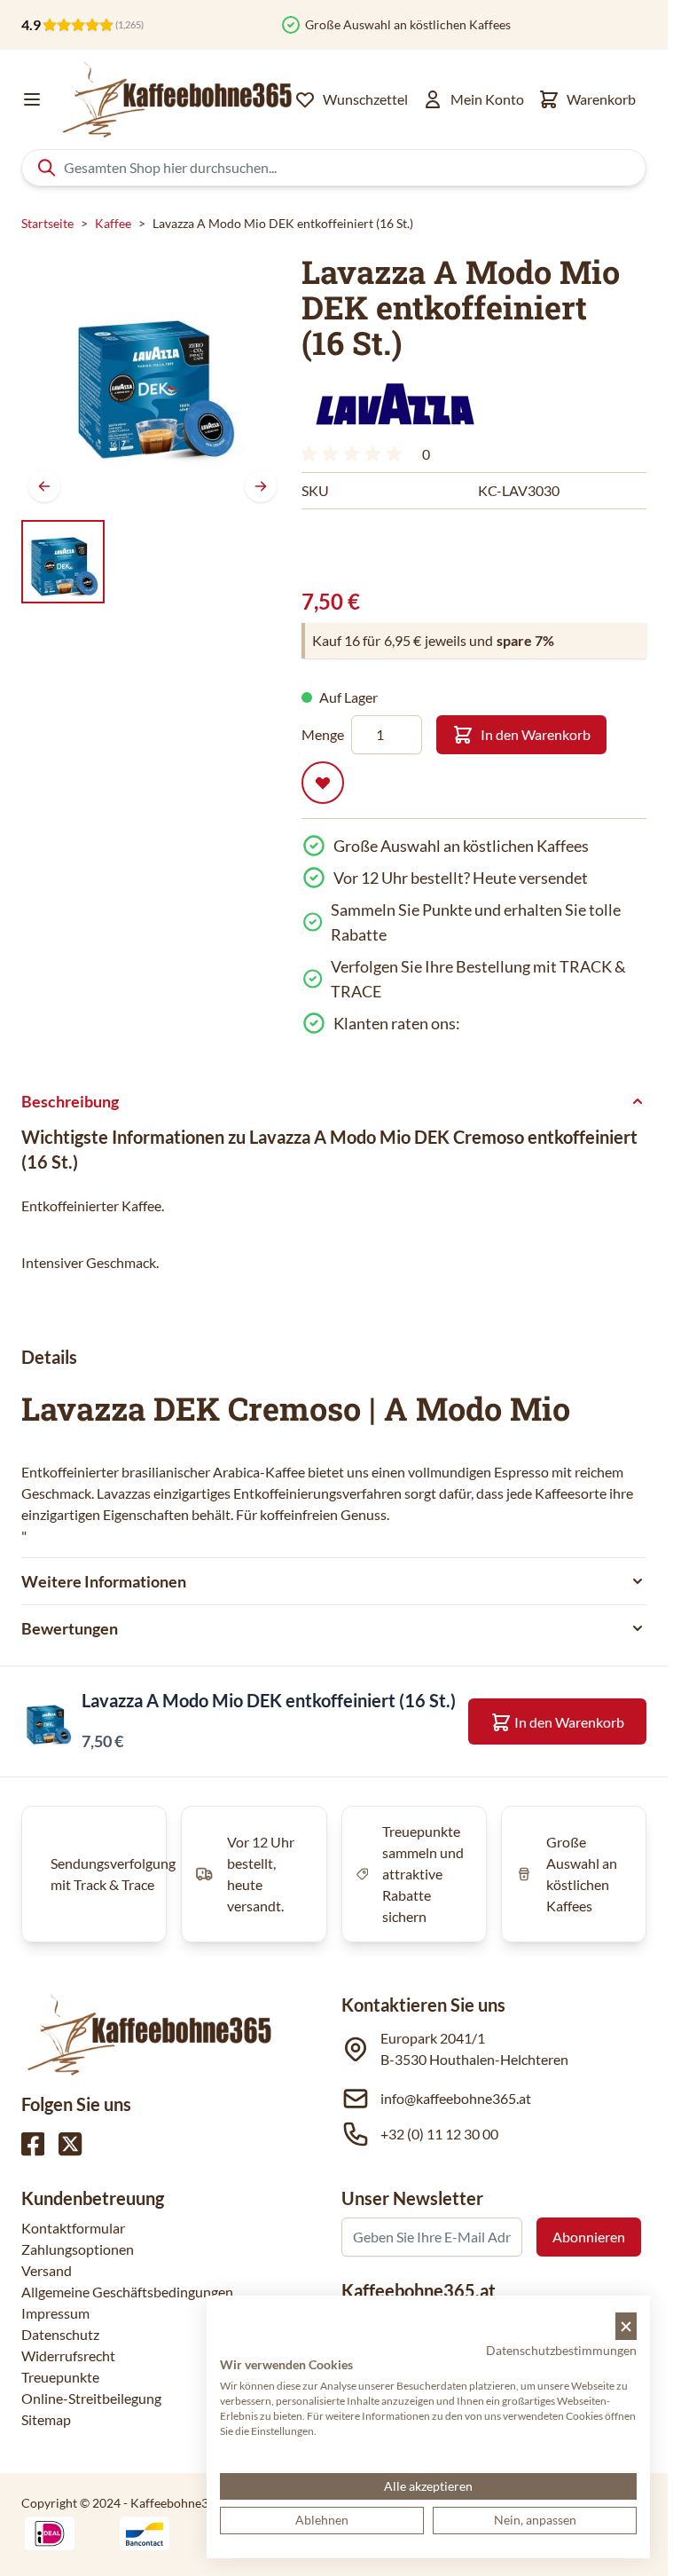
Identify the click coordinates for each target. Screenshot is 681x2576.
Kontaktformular (73, 2228)
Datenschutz (60, 2334)
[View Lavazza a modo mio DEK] (63, 562)
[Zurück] (44, 486)
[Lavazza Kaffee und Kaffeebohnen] (395, 404)
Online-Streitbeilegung (91, 2398)
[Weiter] (261, 486)
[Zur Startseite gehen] (176, 99)
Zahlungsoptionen (78, 2249)
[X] (70, 2144)
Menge (323, 734)
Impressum (55, 2313)
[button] (395, 404)
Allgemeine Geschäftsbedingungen (127, 2292)
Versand (47, 2270)
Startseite (47, 223)
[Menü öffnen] (32, 99)
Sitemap (46, 2419)
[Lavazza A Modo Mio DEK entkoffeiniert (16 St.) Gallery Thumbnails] (63, 562)
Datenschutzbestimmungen (561, 2350)
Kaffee (113, 223)
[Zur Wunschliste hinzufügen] (323, 783)
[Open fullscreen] (153, 378)
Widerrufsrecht (68, 2355)
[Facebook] (33, 2144)
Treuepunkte (60, 2377)
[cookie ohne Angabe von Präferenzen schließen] (626, 2326)
